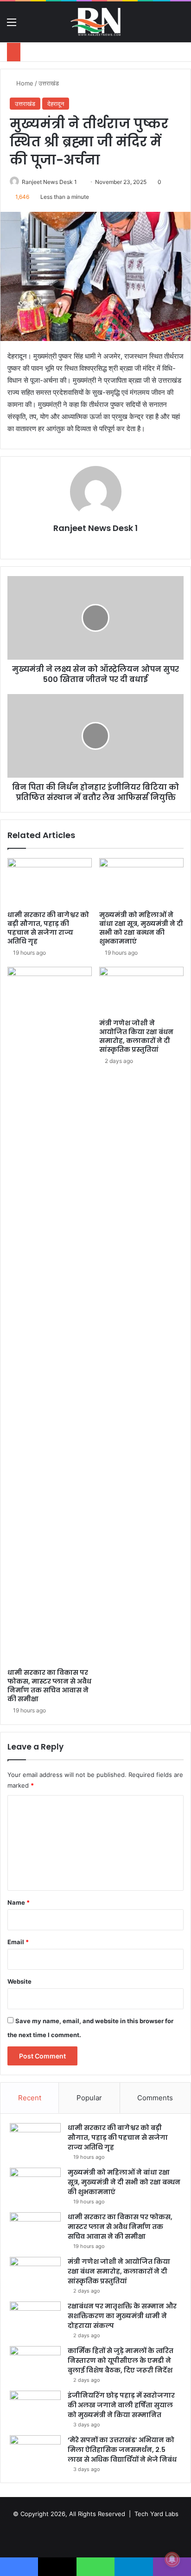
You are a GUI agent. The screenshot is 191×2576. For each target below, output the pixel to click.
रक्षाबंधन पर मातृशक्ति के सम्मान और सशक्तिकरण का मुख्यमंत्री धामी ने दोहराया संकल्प (122, 2316)
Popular (89, 2098)
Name (19, 1902)
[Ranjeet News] (95, 22)
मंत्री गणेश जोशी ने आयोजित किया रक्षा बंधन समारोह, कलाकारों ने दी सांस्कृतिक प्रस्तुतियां (136, 1036)
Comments (155, 2098)
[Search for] (179, 25)
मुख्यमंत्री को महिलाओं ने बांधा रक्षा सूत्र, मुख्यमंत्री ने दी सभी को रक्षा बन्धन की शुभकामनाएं (141, 928)
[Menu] (12, 25)
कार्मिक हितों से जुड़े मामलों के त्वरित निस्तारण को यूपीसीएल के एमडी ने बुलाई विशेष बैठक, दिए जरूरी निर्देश (121, 2360)
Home (24, 83)
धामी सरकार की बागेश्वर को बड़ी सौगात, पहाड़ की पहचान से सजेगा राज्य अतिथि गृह (48, 928)
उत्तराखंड (49, 83)
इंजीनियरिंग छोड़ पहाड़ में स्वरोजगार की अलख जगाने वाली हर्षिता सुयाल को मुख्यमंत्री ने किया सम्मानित (121, 2405)
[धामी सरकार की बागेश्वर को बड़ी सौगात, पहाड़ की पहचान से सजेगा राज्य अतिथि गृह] (50, 882)
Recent (30, 2098)
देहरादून (56, 104)
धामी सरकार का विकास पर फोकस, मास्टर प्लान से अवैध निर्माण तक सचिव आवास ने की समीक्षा (49, 1686)
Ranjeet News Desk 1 (49, 182)
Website (19, 1981)
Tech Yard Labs (156, 2514)
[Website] (95, 544)
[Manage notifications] (172, 2559)
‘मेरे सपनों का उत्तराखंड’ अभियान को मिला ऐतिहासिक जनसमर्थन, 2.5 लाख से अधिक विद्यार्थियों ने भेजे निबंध (122, 2450)
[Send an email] (80, 182)
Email (18, 1942)
